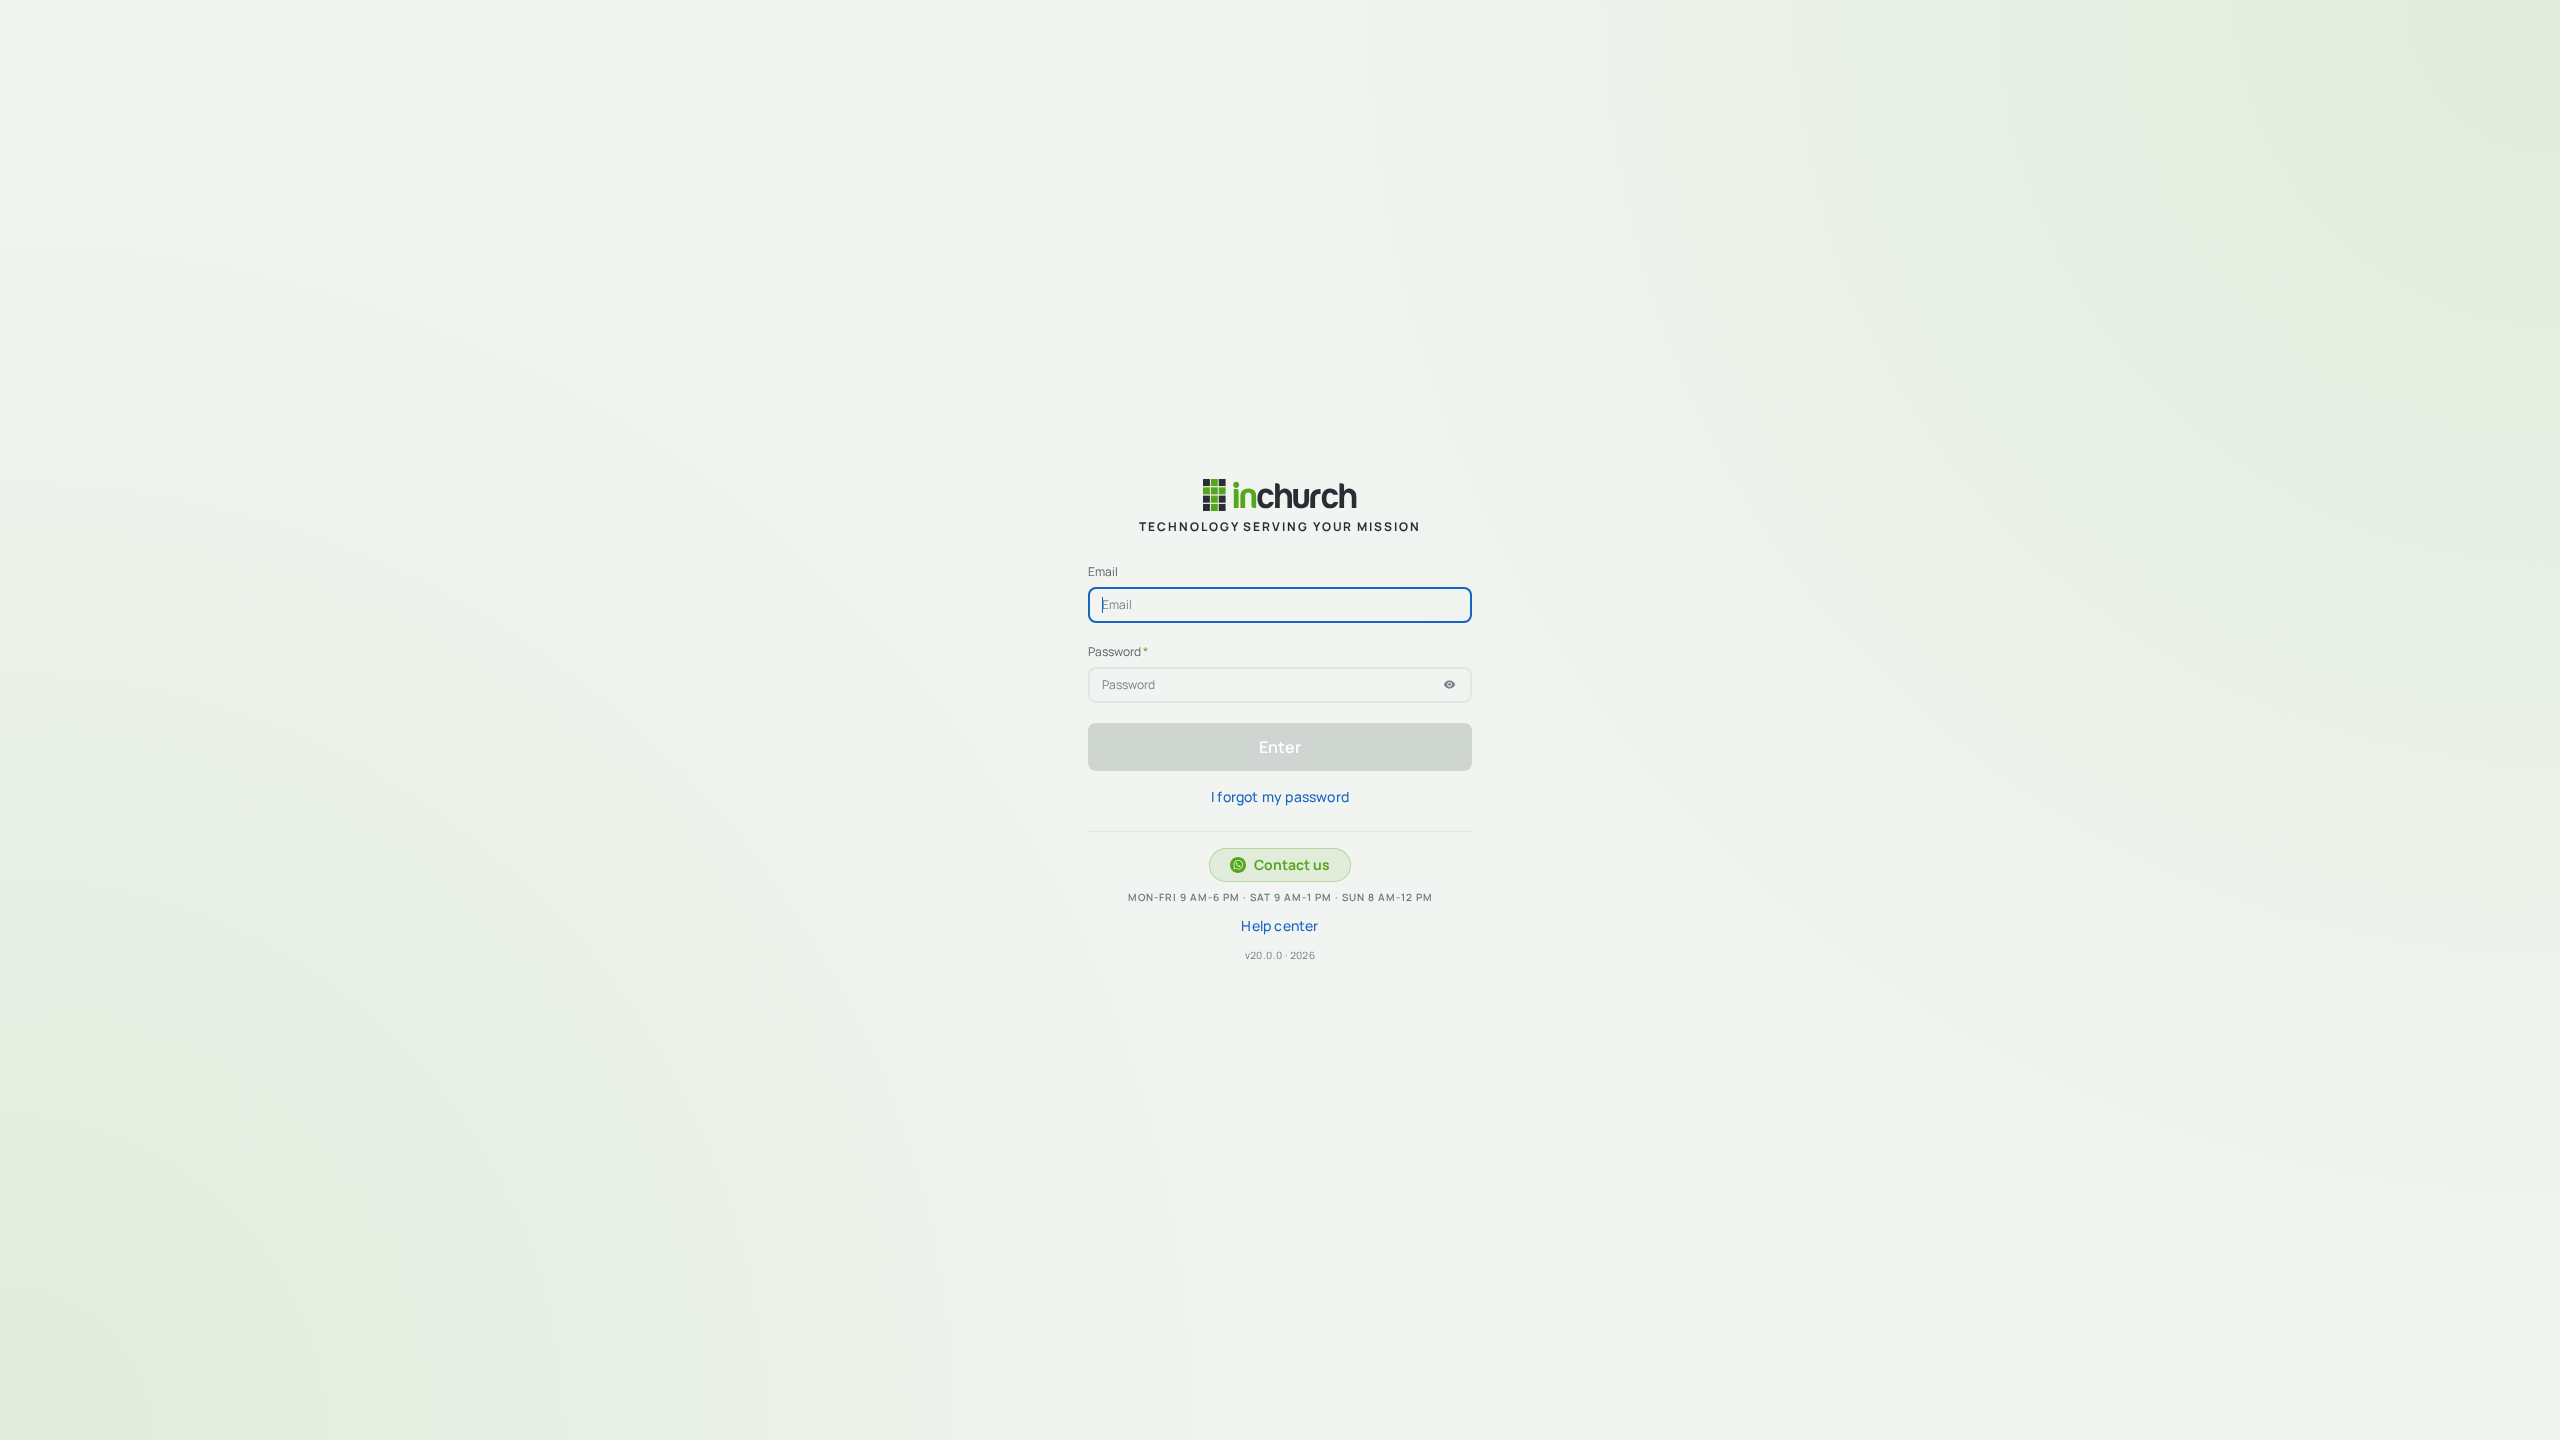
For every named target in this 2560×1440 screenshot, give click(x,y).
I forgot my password (1280, 796)
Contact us (1292, 864)
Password (1118, 652)
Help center (1279, 925)
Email (1103, 572)
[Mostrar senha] (1450, 685)
